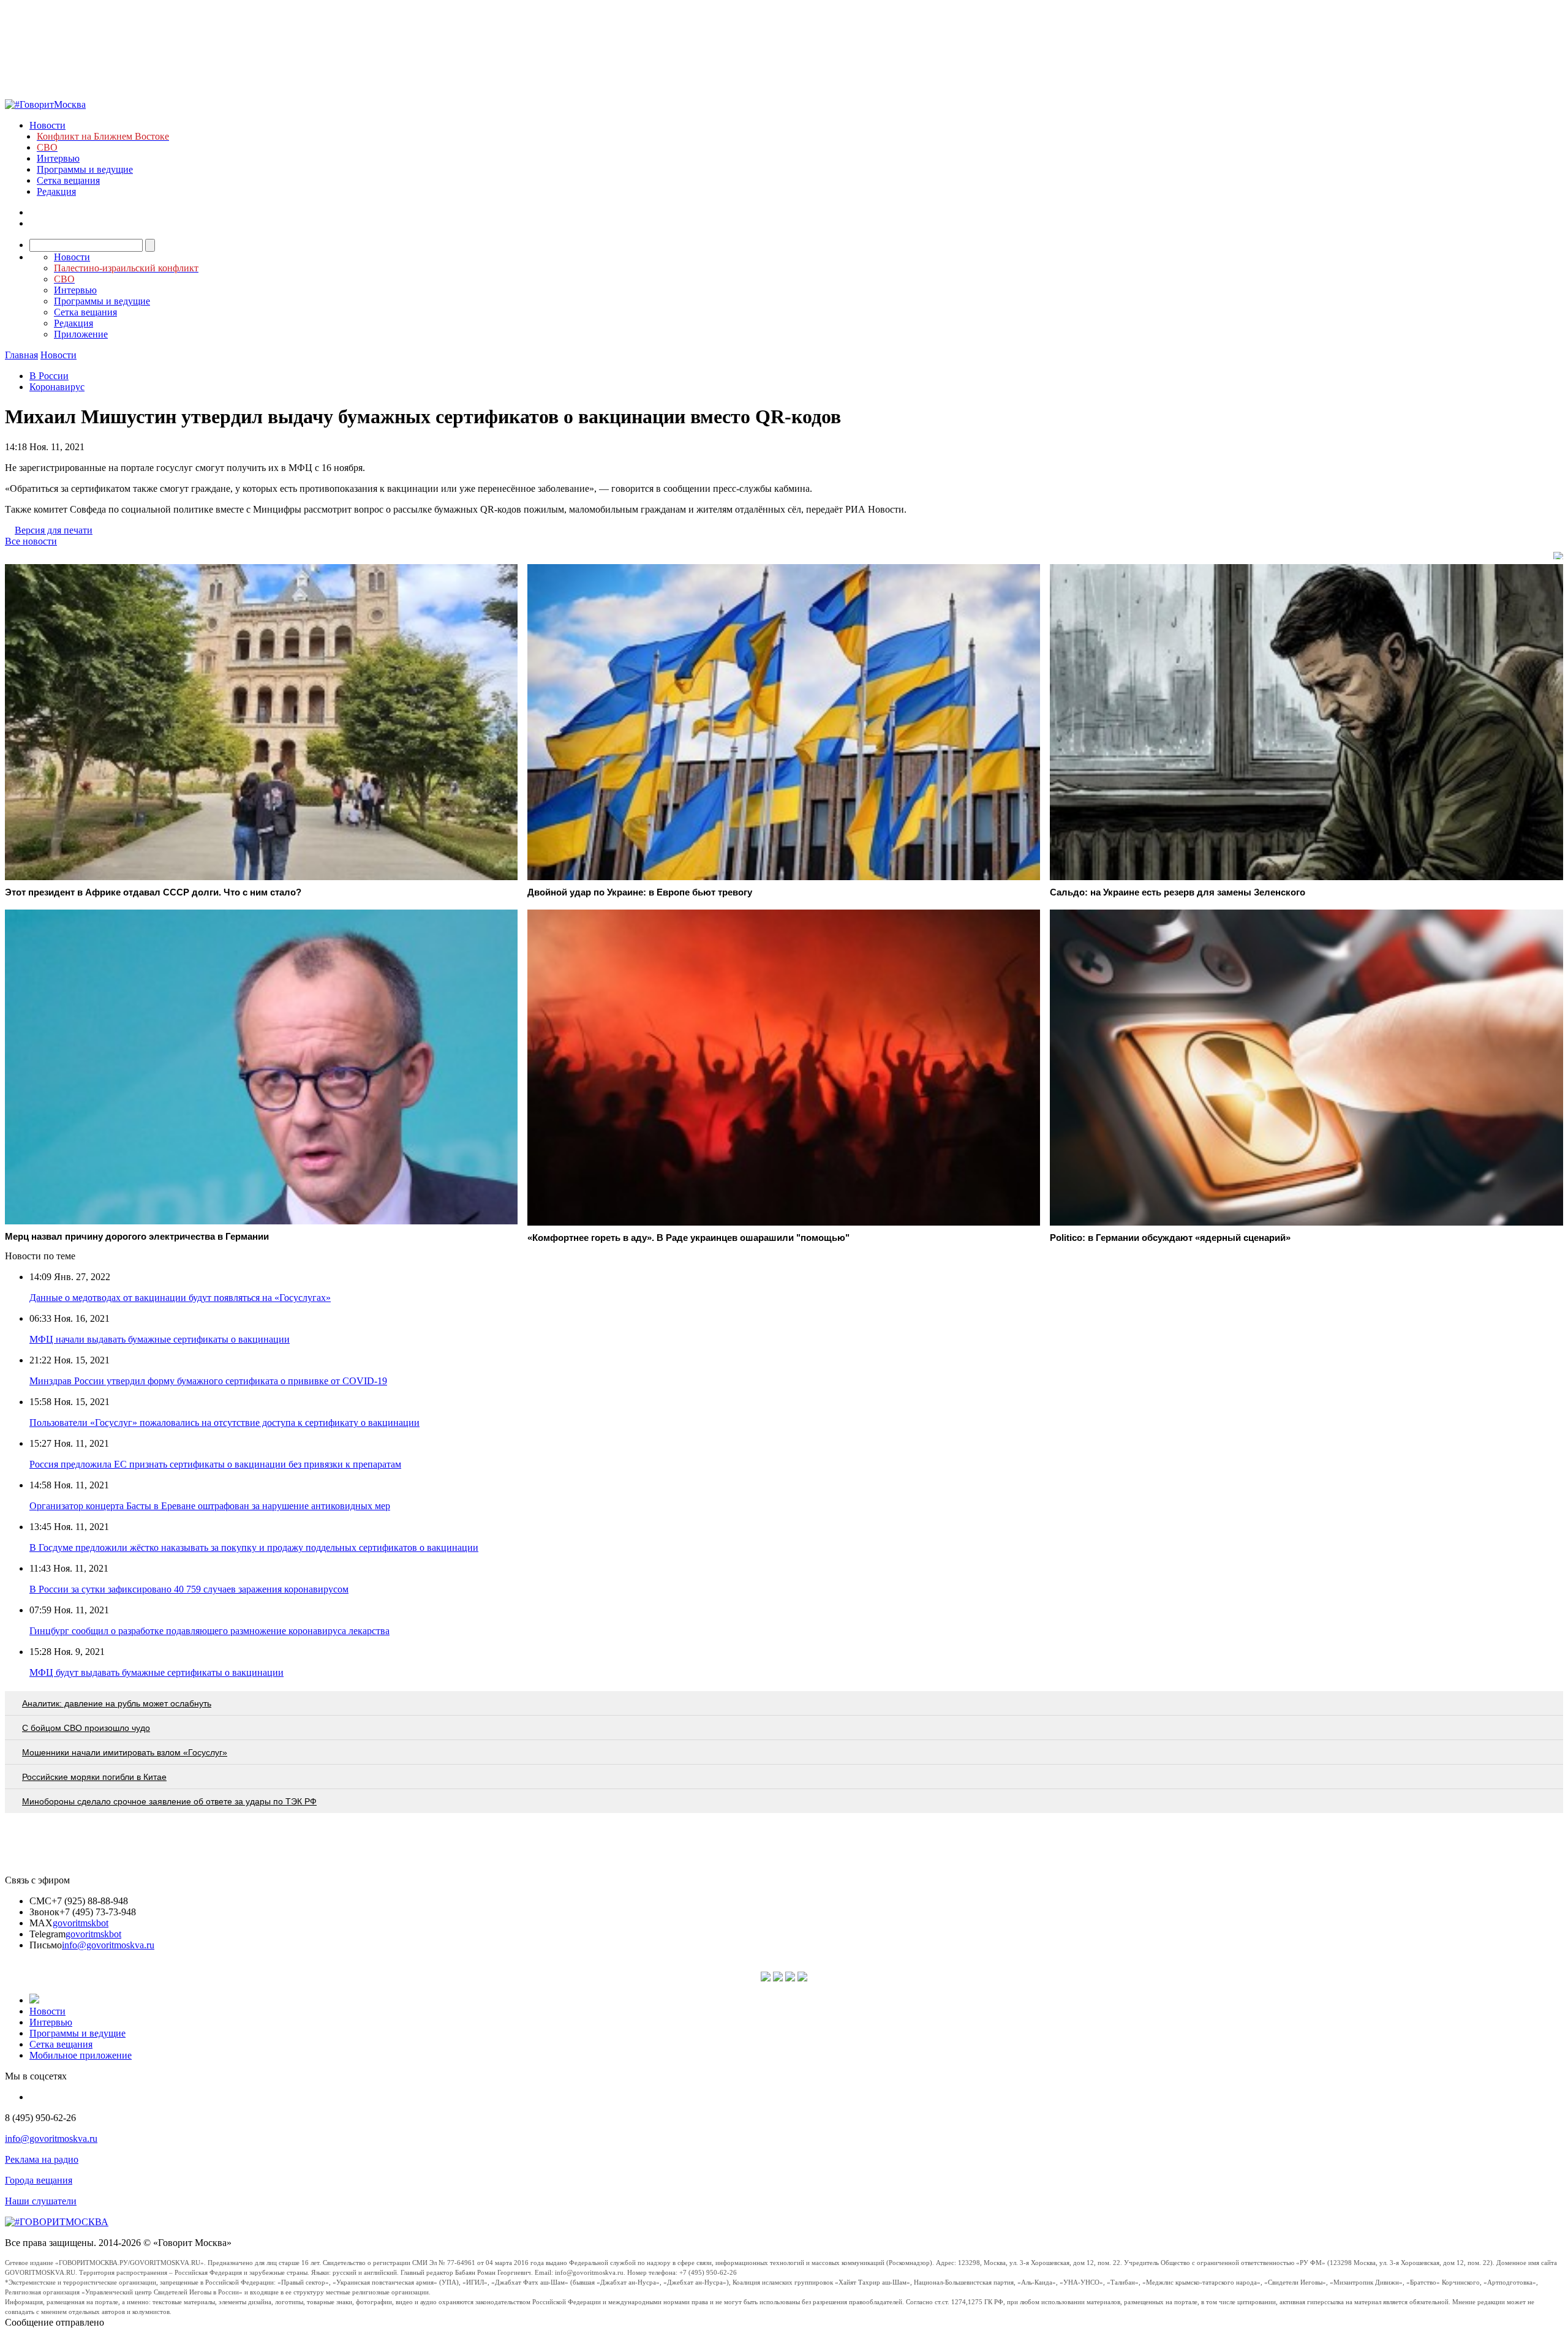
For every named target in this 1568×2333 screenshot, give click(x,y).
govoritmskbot (81, 1923)
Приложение (81, 334)
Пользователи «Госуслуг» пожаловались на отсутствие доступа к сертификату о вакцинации (224, 1423)
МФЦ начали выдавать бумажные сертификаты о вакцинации (160, 1339)
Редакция (56, 191)
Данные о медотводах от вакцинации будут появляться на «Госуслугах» (180, 1298)
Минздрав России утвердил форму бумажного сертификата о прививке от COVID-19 (208, 1381)
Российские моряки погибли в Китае (94, 1777)
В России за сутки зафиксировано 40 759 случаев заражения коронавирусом (189, 1589)
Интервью (58, 158)
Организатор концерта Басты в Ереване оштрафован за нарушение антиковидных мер (210, 1506)
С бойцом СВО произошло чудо (86, 1728)
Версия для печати (54, 530)
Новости (47, 125)
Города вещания (39, 2180)
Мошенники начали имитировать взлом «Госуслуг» (125, 1752)
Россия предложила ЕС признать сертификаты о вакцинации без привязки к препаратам (215, 1464)
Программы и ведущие (85, 169)
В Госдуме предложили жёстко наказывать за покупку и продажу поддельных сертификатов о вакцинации (254, 1547)
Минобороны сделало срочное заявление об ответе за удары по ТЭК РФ (169, 1801)
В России (49, 376)
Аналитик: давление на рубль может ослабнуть (117, 1703)
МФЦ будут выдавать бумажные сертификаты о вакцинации (156, 1672)
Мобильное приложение (81, 2055)
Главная (21, 355)
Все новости (31, 541)
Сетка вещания (68, 180)
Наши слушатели (41, 2201)
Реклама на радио (42, 2159)
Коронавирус (57, 387)
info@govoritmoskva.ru (108, 1945)
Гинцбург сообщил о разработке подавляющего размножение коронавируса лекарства (209, 1631)
